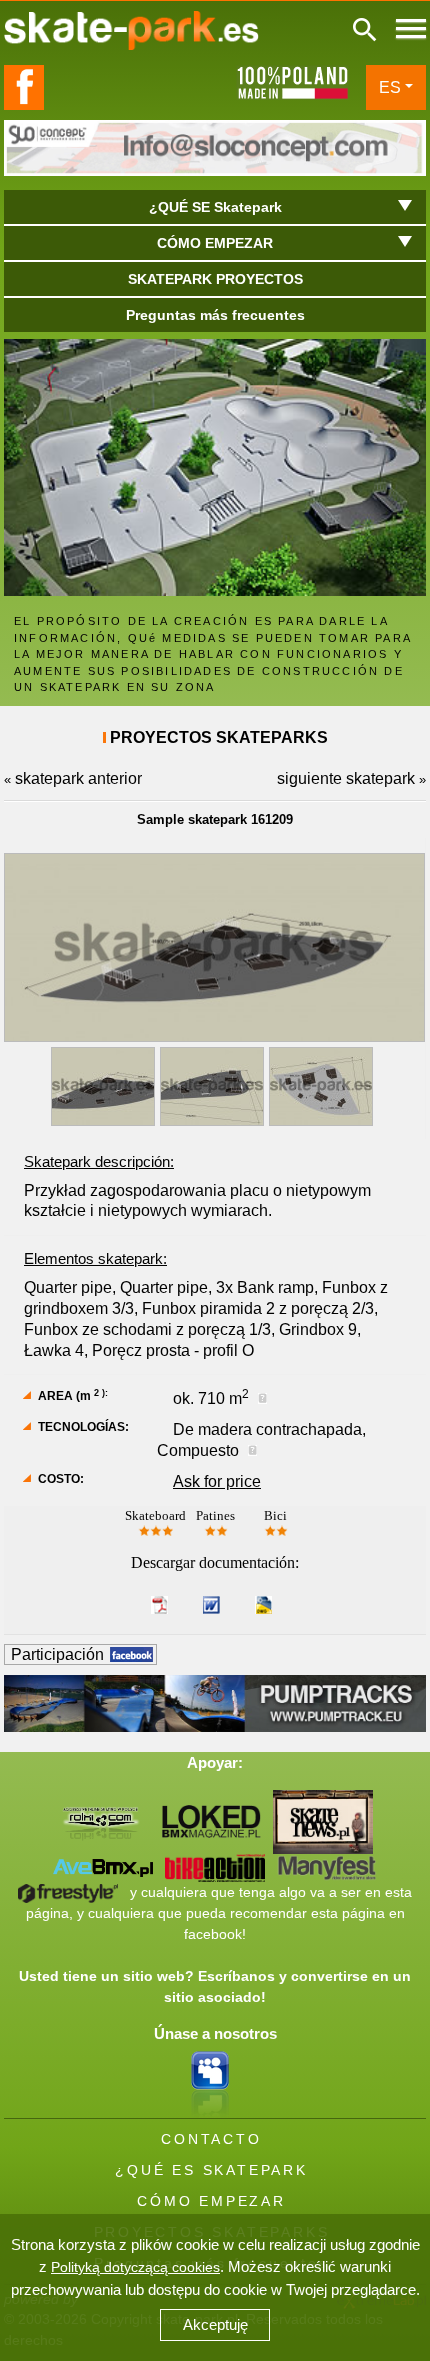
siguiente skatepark (346, 778)
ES (390, 87)
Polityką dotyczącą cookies (135, 2267)
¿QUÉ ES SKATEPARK (211, 2170)
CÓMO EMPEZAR (211, 2201)
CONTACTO (211, 2139)
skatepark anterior (78, 778)
